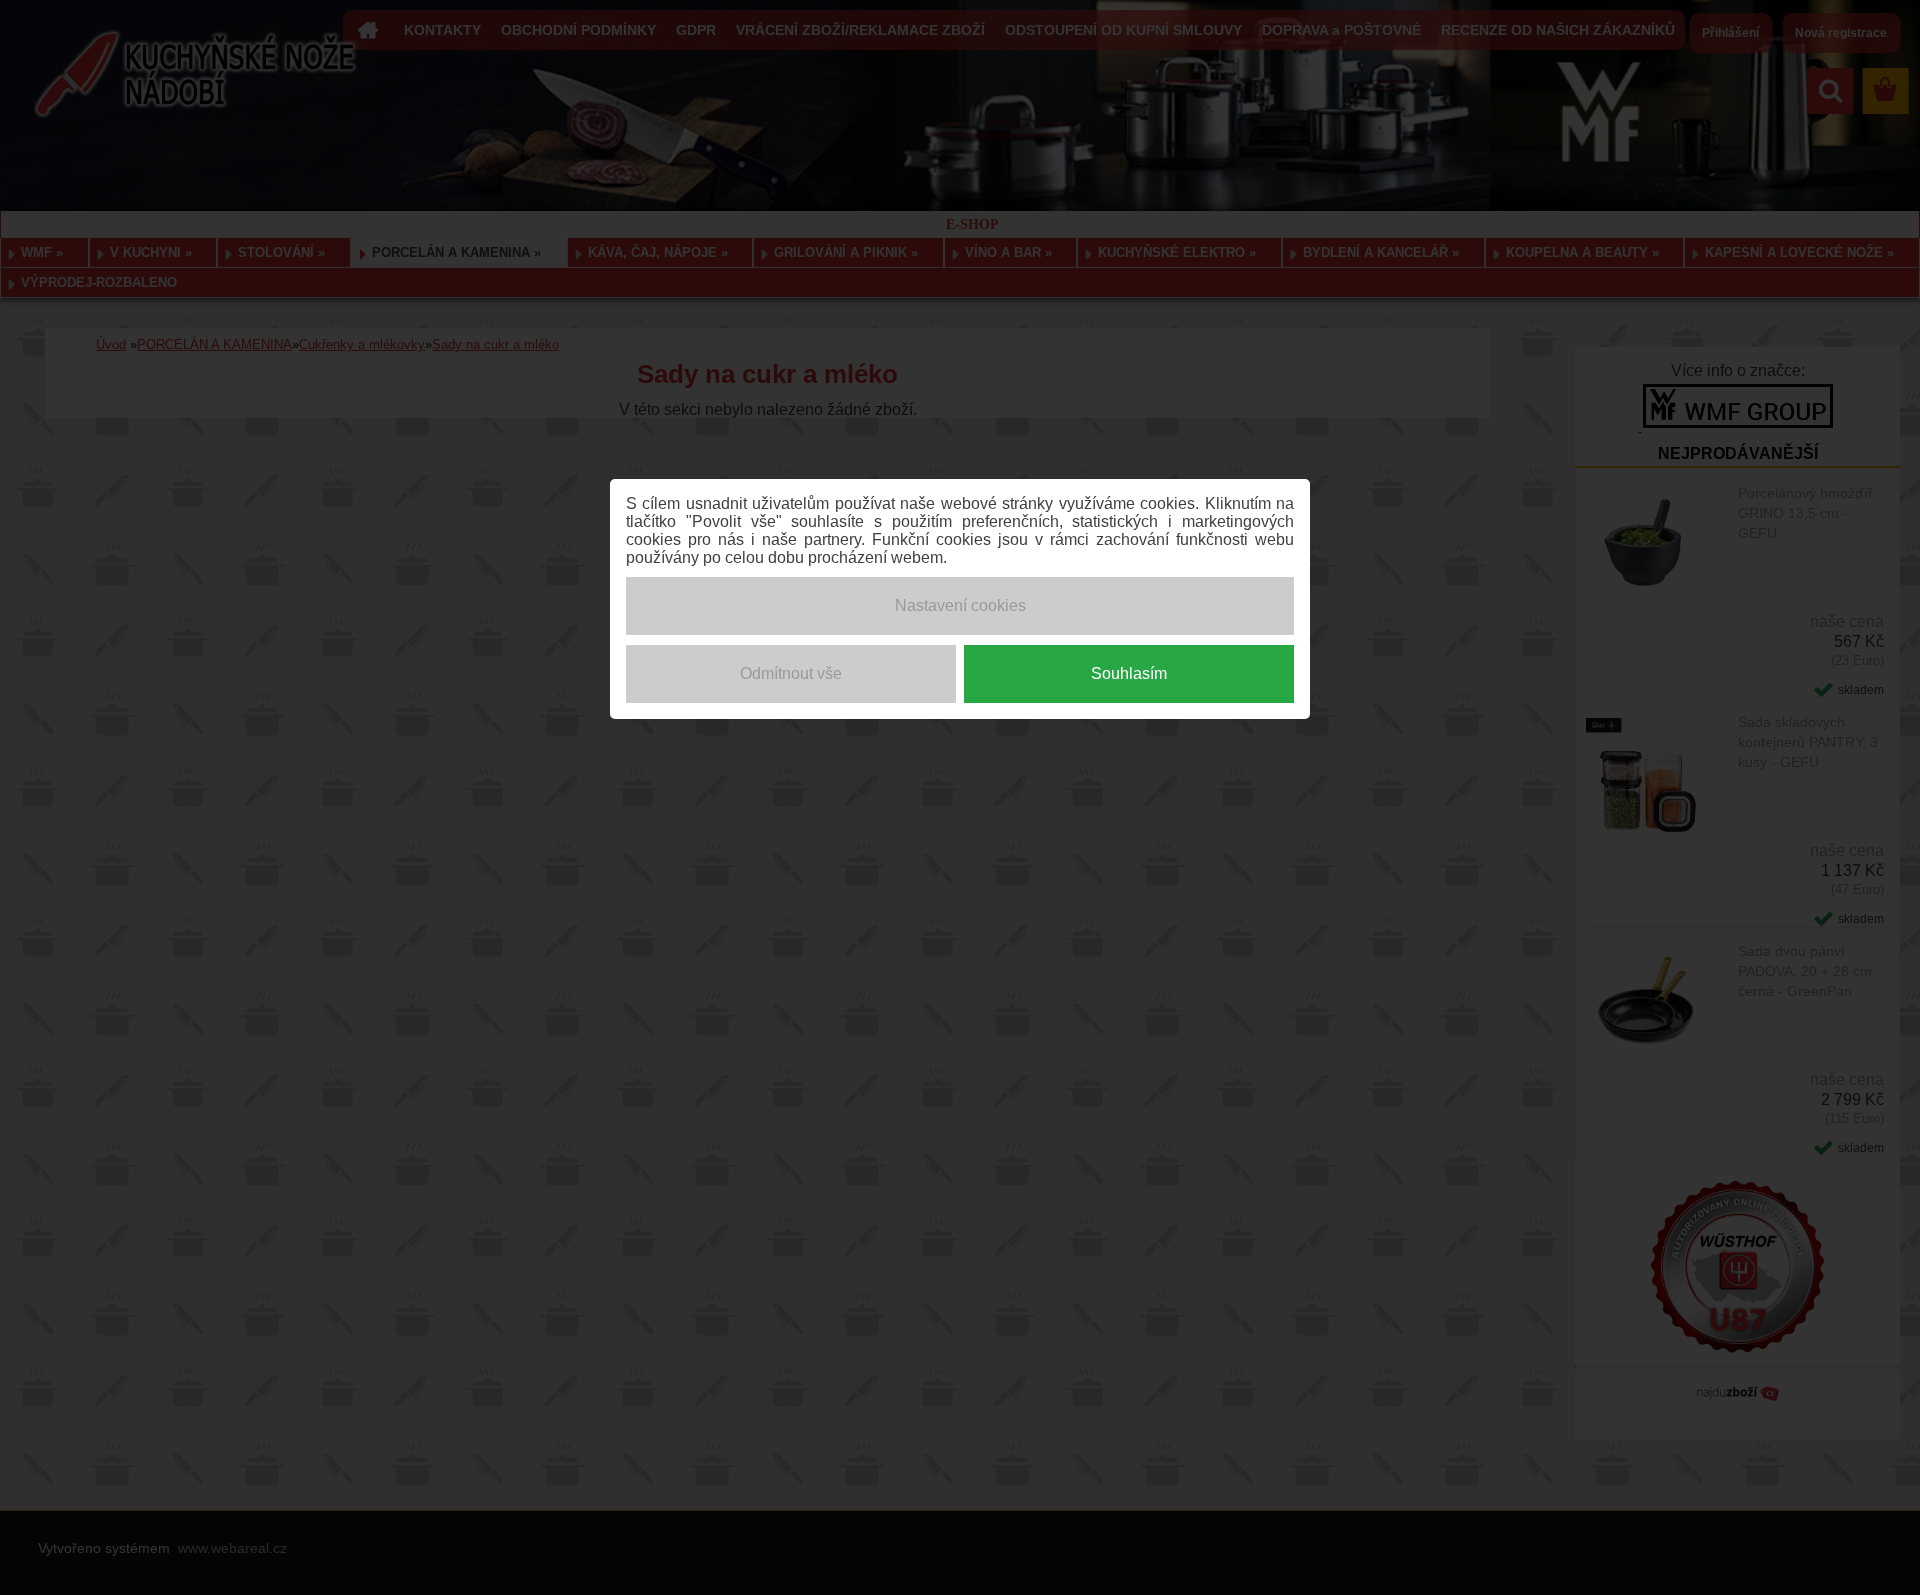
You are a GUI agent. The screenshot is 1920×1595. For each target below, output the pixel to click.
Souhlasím (1129, 673)
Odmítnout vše (791, 673)
